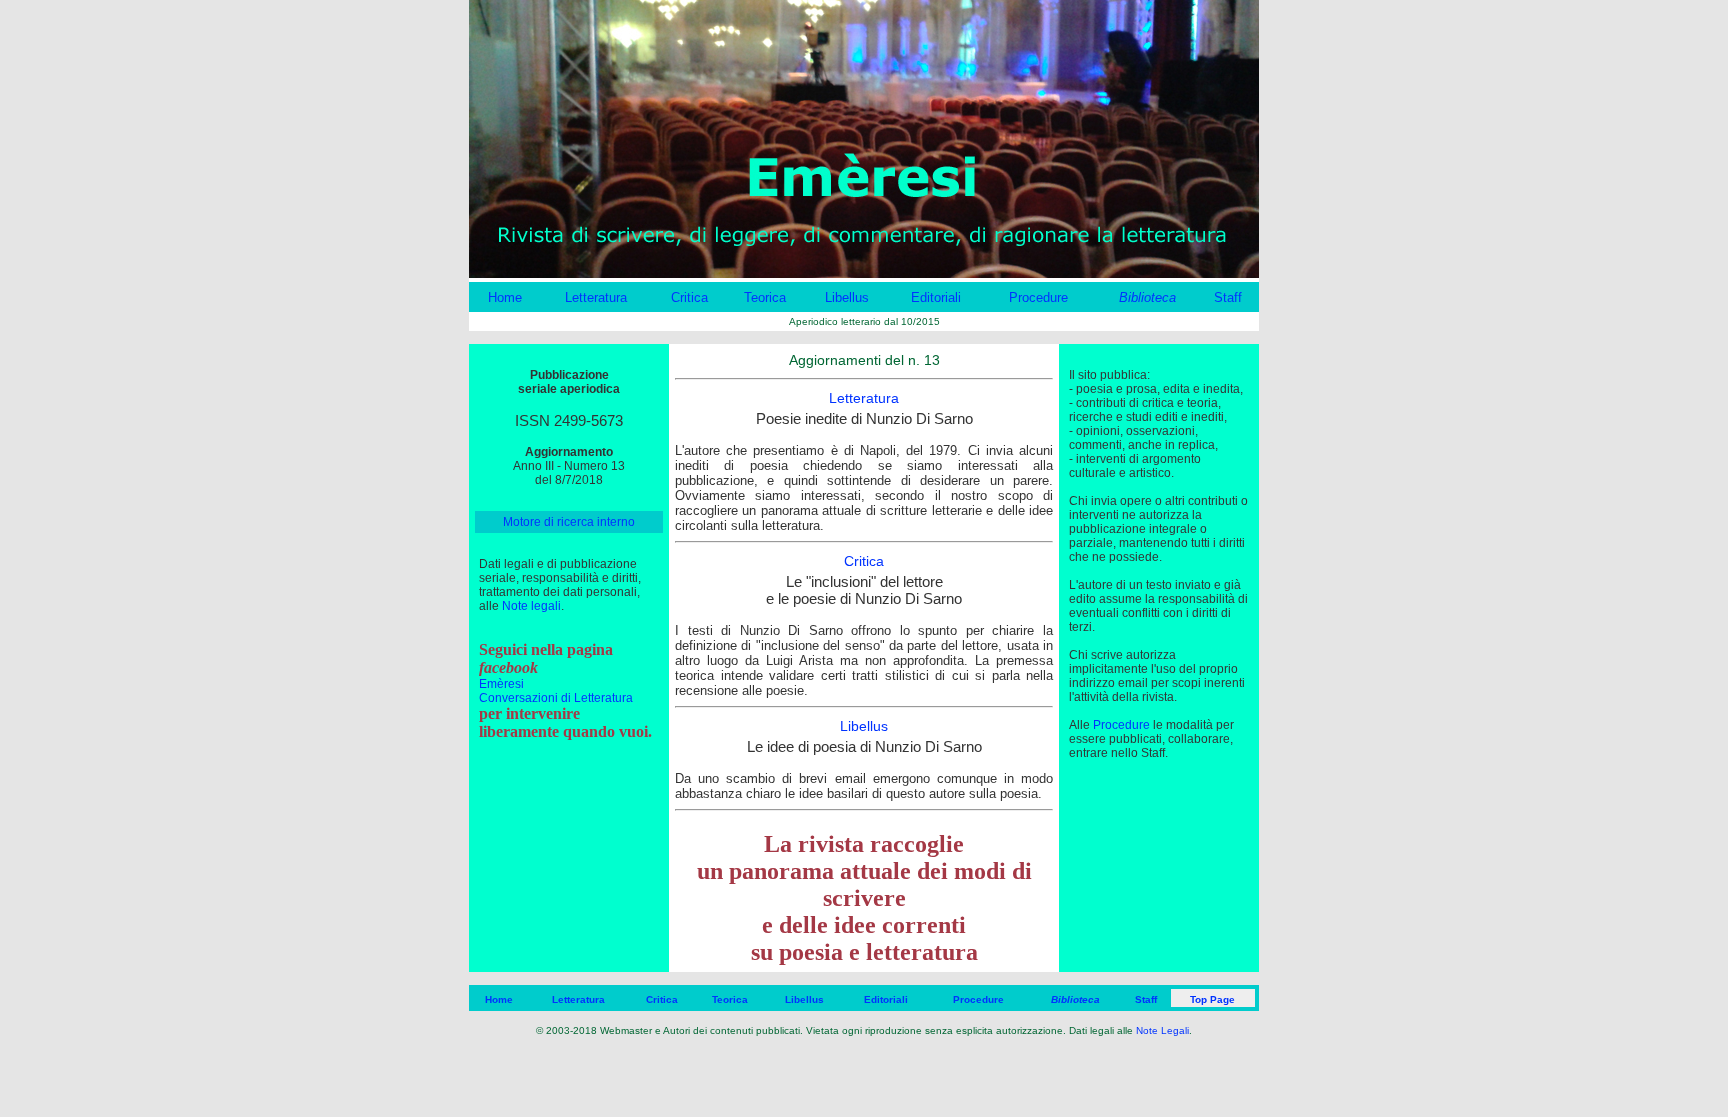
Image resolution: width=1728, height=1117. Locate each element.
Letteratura (596, 297)
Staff (1228, 297)
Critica (689, 297)
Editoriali (936, 297)
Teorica (765, 297)
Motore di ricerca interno (569, 522)
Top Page (1212, 999)
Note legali (531, 606)
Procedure (1038, 297)
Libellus (847, 297)
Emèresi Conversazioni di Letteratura (556, 691)
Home (505, 297)
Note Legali (1162, 1030)
